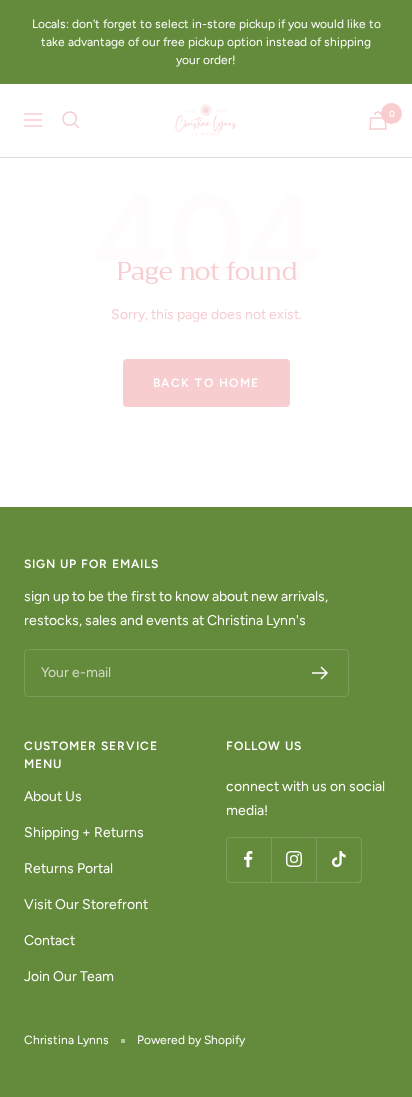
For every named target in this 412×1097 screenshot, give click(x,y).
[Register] (320, 673)
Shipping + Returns (84, 832)
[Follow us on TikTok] (338, 859)
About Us (53, 796)
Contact (49, 940)
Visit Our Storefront (86, 904)
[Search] (71, 120)
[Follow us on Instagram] (293, 859)
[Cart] (378, 120)
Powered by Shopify (191, 1040)
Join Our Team (69, 976)
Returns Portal (68, 868)
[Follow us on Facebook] (248, 859)
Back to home (206, 383)
